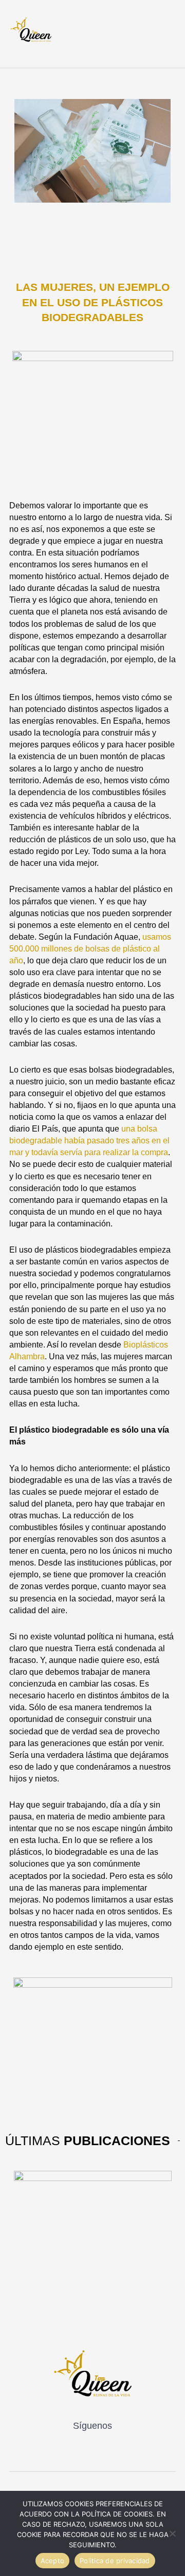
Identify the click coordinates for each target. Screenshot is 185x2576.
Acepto (53, 2561)
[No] (172, 2533)
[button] (159, 35)
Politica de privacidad (115, 2561)
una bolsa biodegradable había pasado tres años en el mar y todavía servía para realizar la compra (89, 1141)
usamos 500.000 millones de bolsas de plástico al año (90, 949)
